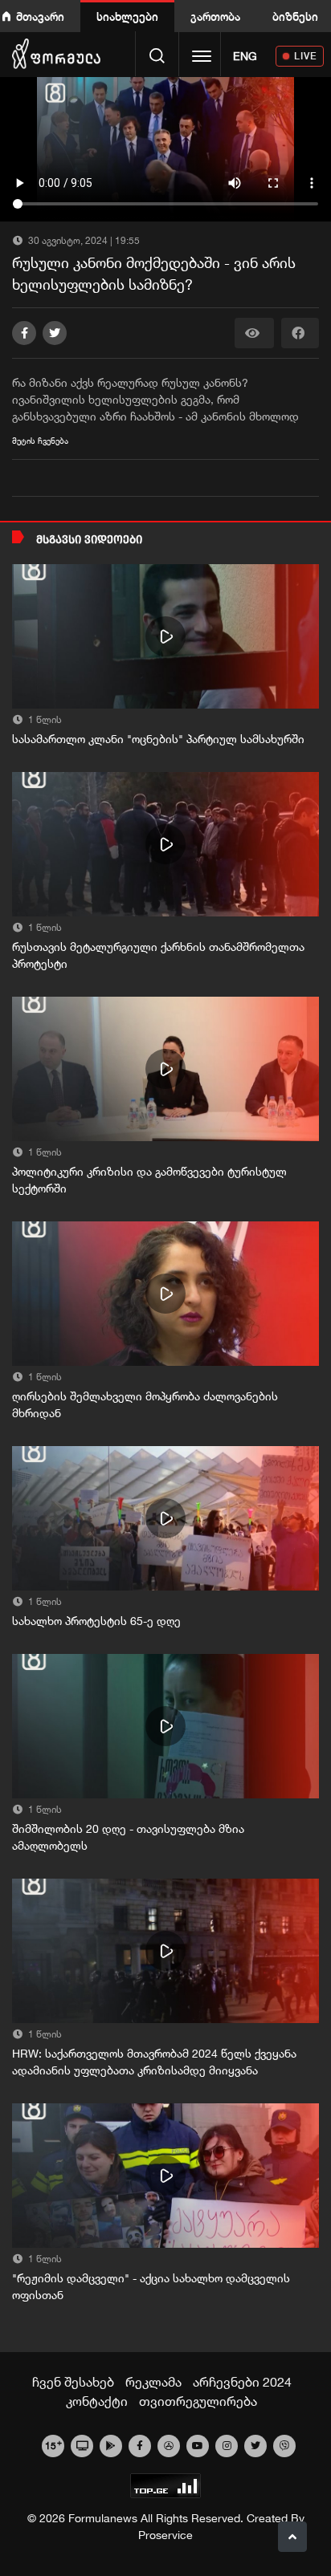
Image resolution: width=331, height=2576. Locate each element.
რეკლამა (153, 2382)
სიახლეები (127, 16)
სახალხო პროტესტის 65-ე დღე (96, 1621)
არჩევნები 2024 (242, 2382)
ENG (245, 56)
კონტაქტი (97, 2401)
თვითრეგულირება (198, 2401)
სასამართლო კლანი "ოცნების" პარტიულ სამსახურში (158, 739)
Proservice (165, 2535)
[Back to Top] (292, 2537)
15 (53, 2444)
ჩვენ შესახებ (73, 2382)
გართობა (215, 16)
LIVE (306, 56)
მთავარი (40, 16)
